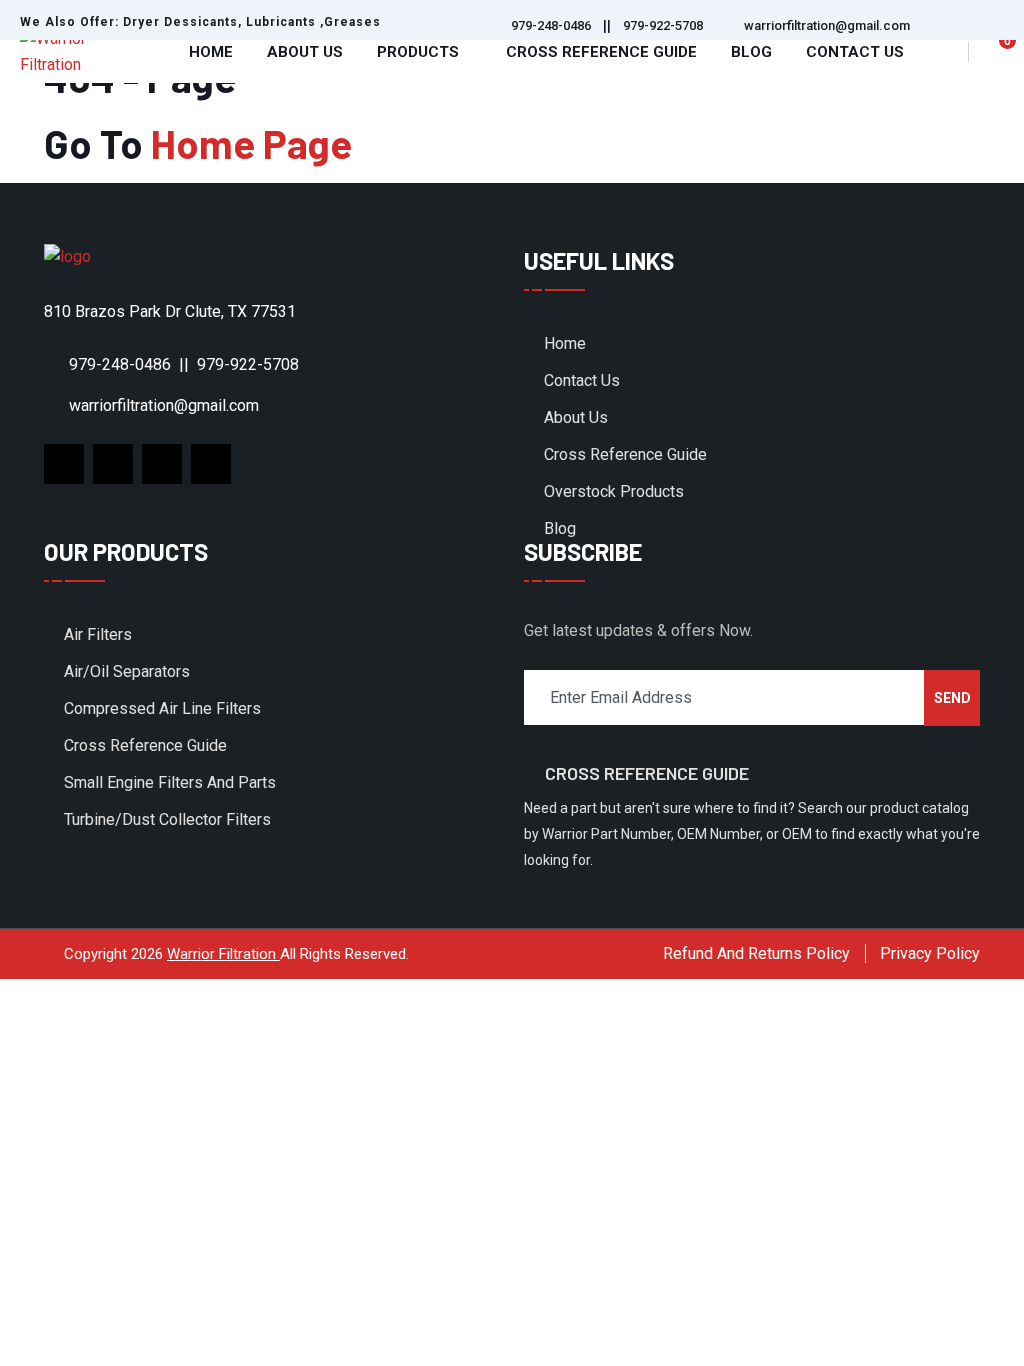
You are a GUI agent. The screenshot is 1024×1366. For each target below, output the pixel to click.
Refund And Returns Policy (756, 953)
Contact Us (855, 52)
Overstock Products (614, 491)
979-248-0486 (551, 25)
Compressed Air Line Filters (162, 708)
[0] (996, 52)
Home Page (251, 143)
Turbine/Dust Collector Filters (167, 819)
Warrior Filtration (223, 954)
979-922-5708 (663, 25)
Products (418, 52)
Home (211, 52)
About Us (305, 52)
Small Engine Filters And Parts (170, 782)
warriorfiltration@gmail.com (827, 25)
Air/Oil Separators (127, 671)
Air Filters (98, 634)
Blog (751, 52)
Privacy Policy (930, 953)
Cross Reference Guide (601, 52)
